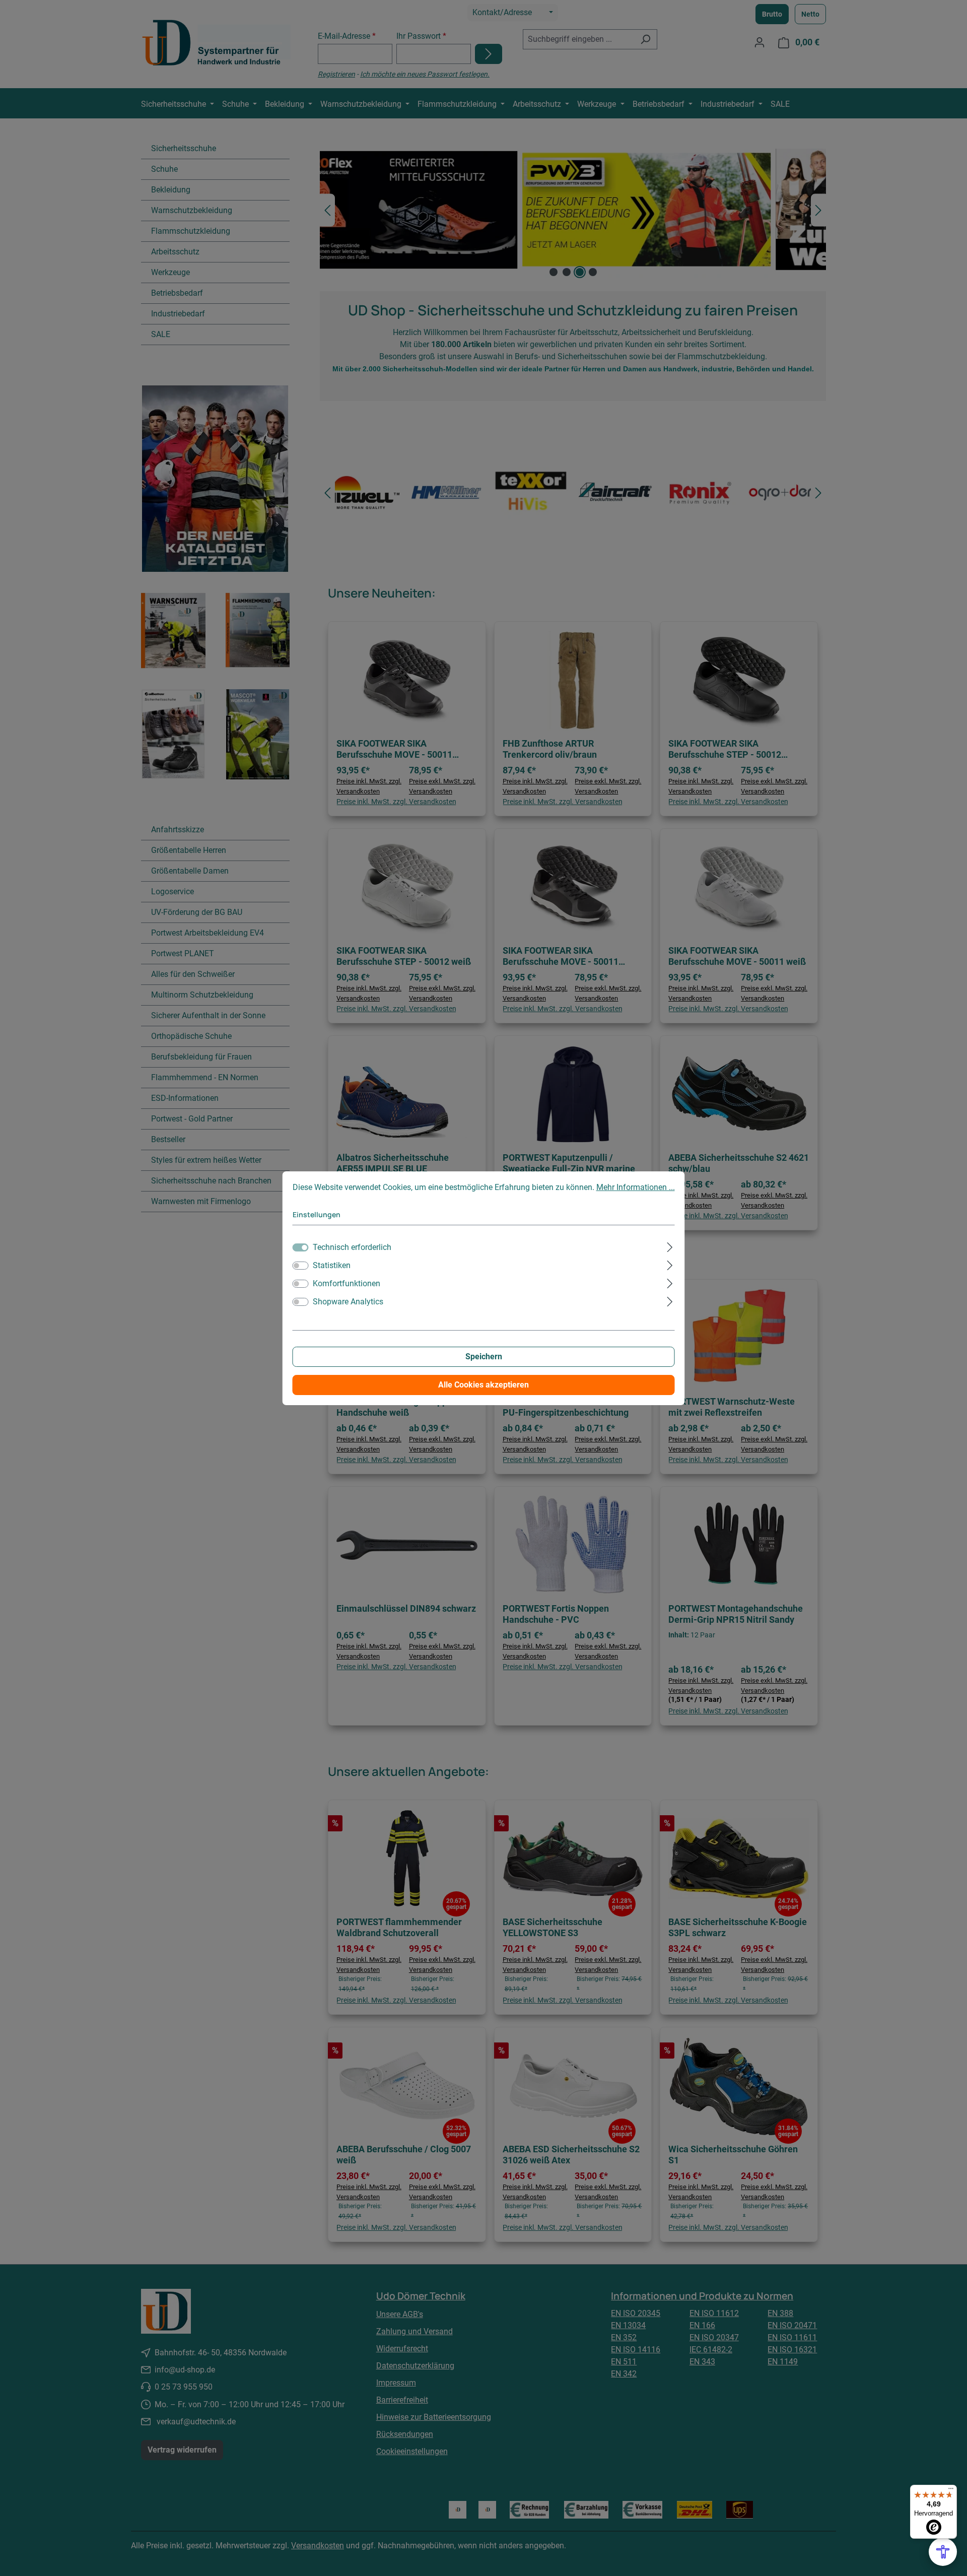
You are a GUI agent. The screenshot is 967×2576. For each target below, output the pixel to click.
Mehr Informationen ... (636, 1187)
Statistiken (332, 1265)
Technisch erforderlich (352, 1247)
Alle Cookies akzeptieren (483, 1385)
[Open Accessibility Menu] (943, 2552)
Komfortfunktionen (347, 1283)
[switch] (301, 1266)
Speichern (484, 1357)
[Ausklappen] (670, 1246)
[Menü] (951, 2491)
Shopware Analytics (348, 1302)
